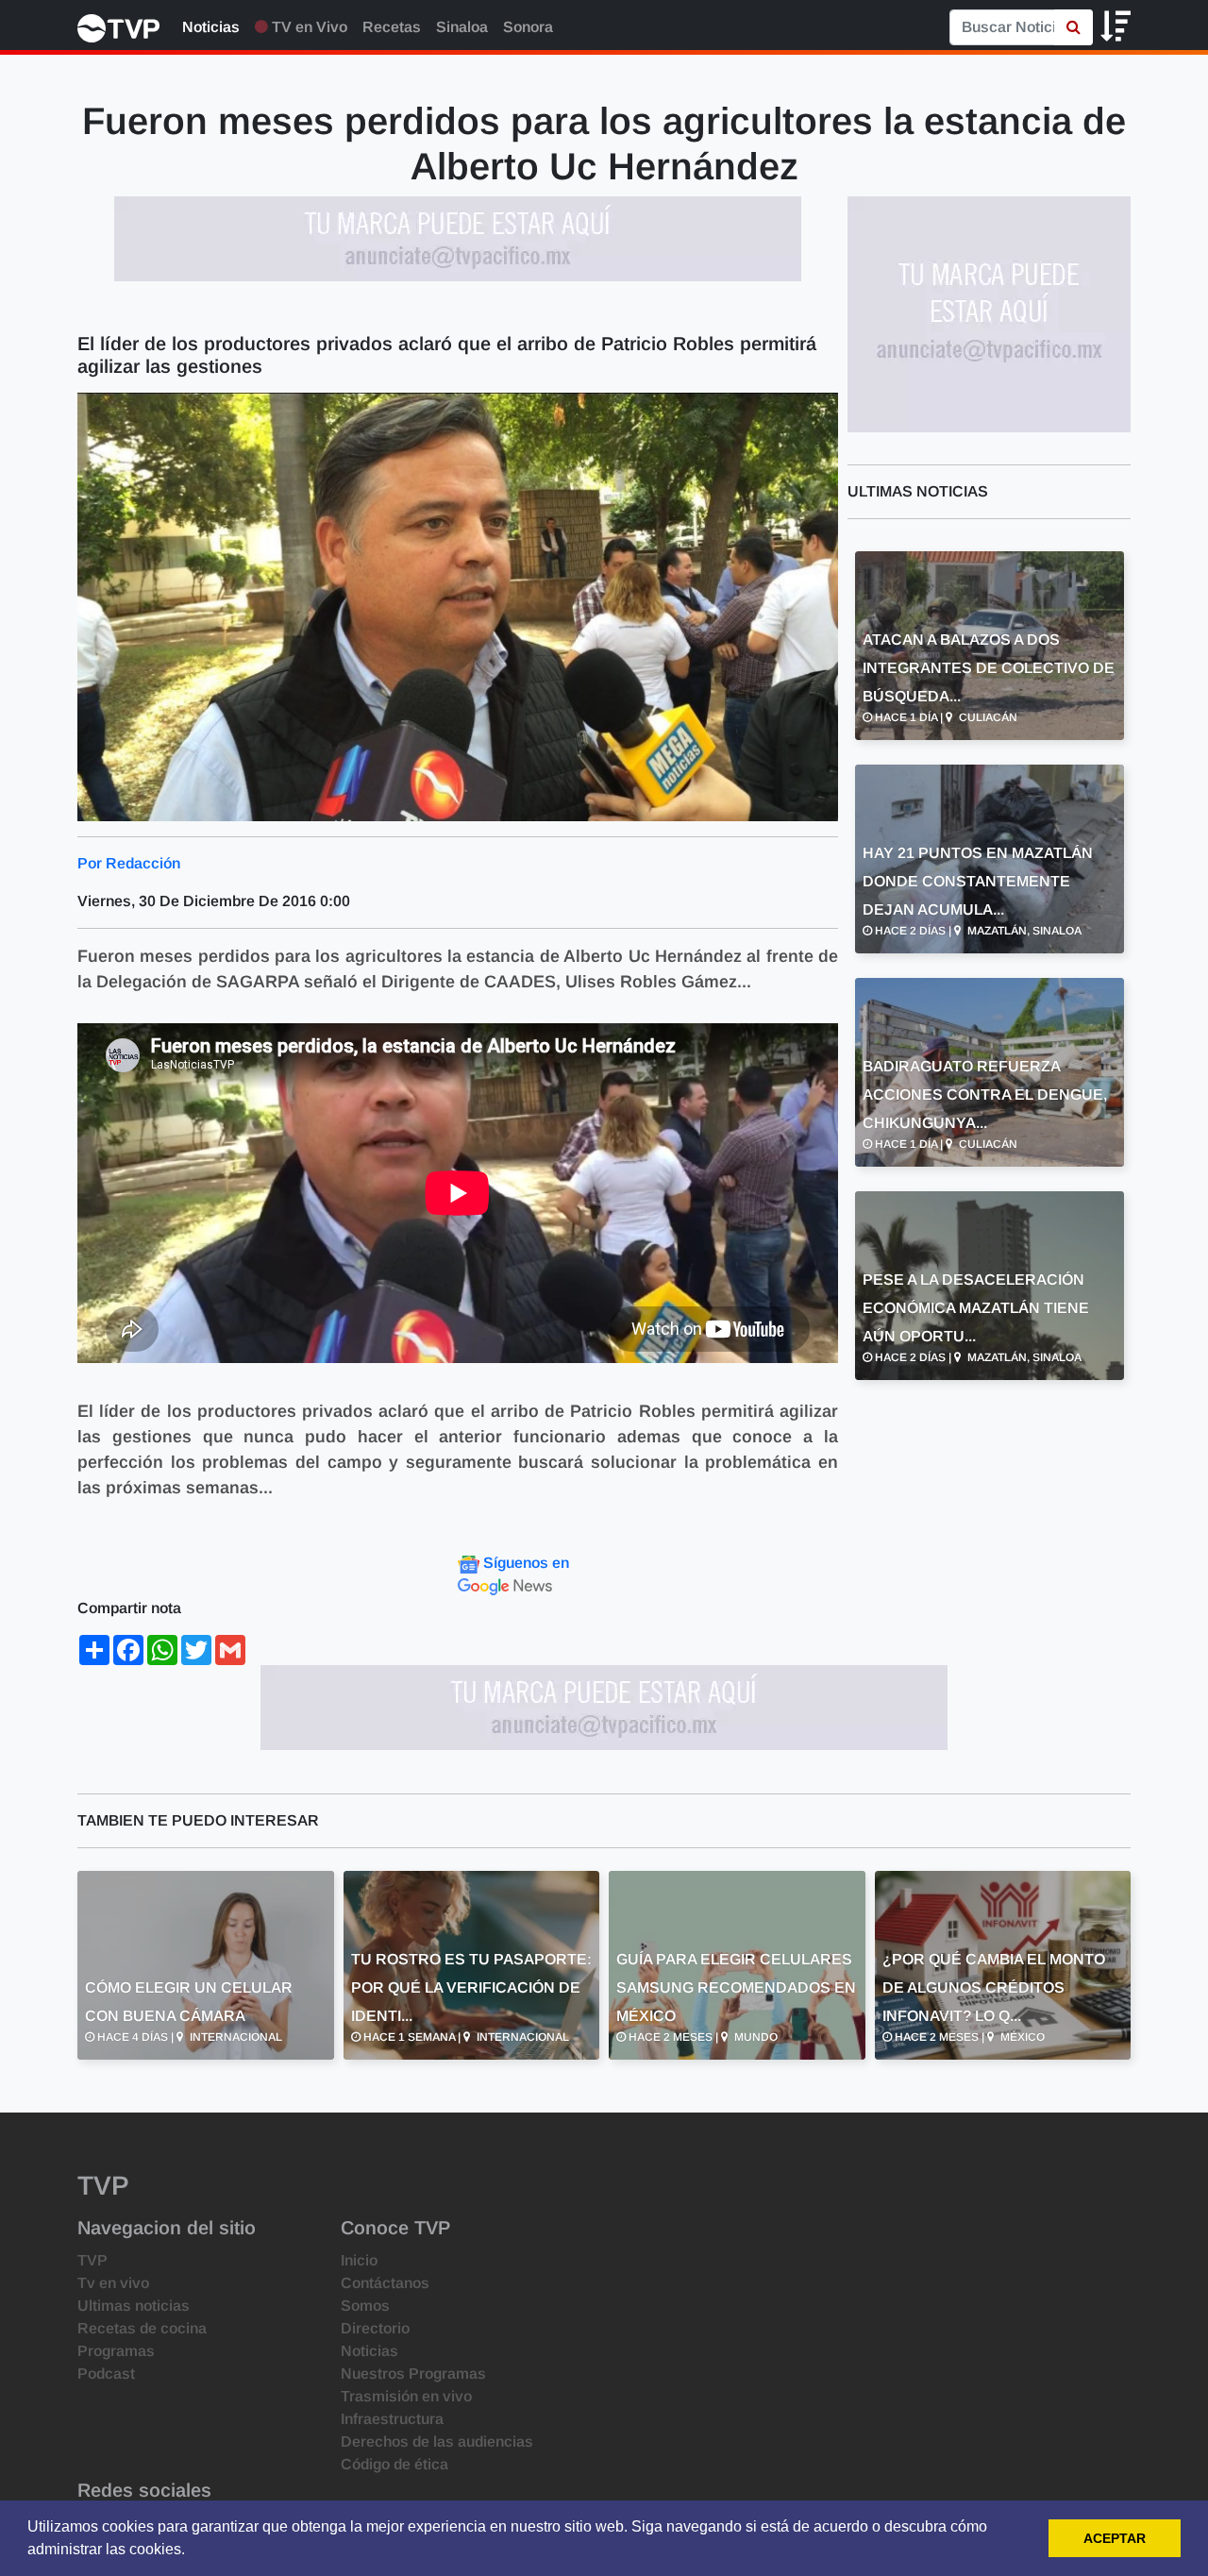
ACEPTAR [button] (1115, 2538)
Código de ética (394, 2464)
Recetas (392, 27)
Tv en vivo (113, 2283)
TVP (92, 2260)
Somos (365, 2306)
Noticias (211, 27)
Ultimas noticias (134, 2306)
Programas (116, 2351)
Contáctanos (385, 2283)
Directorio (375, 2328)
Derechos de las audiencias (437, 2441)
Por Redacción (129, 863)
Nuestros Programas (413, 2374)
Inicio (359, 2260)
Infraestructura (392, 2419)
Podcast (106, 2374)
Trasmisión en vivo (406, 2396)
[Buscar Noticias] (1074, 27)
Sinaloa (462, 27)
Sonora (528, 27)
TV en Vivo (308, 27)
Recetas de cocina (142, 2328)
